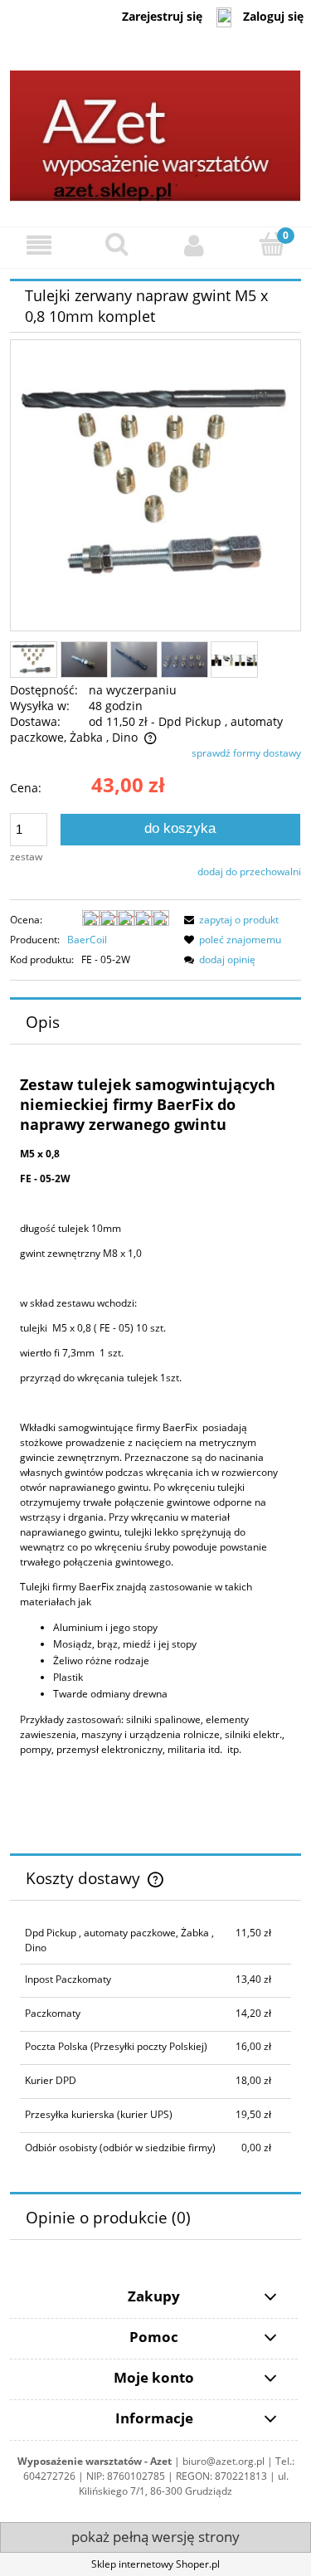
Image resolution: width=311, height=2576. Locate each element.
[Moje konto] (195, 245)
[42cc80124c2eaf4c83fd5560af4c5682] (185, 659)
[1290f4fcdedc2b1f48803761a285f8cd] (134, 659)
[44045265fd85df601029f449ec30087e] (84, 659)
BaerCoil (87, 940)
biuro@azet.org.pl (224, 2461)
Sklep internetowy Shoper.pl (155, 2564)
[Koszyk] (272, 244)
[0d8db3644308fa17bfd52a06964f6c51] (34, 660)
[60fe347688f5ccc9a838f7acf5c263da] (234, 660)
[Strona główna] (155, 130)
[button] (39, 245)
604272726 (49, 2476)
